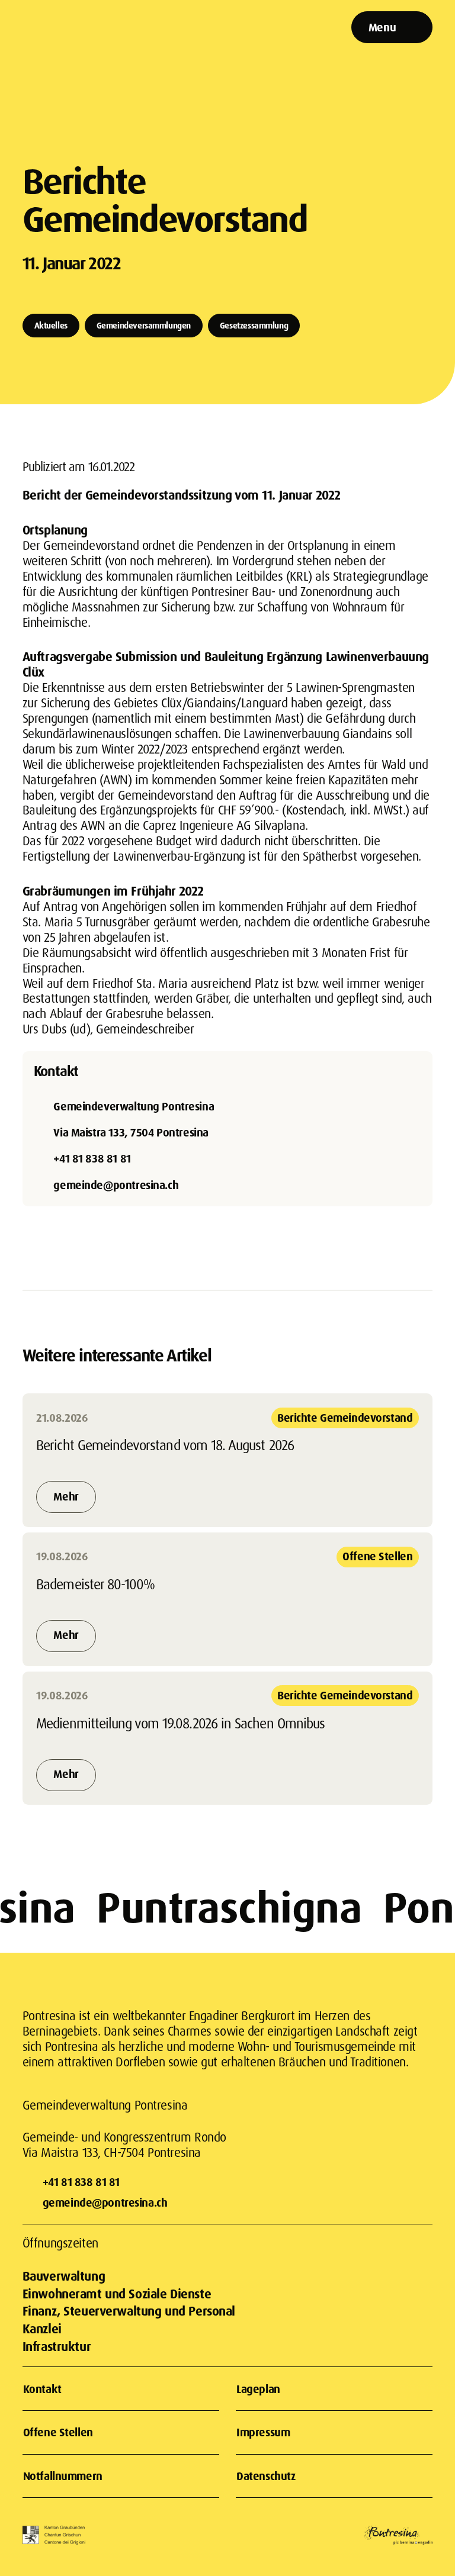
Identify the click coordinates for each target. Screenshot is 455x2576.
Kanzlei (42, 2329)
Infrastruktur (57, 2346)
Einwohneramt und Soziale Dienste (117, 2294)
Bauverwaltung (64, 2276)
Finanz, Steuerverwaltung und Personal (129, 2311)
